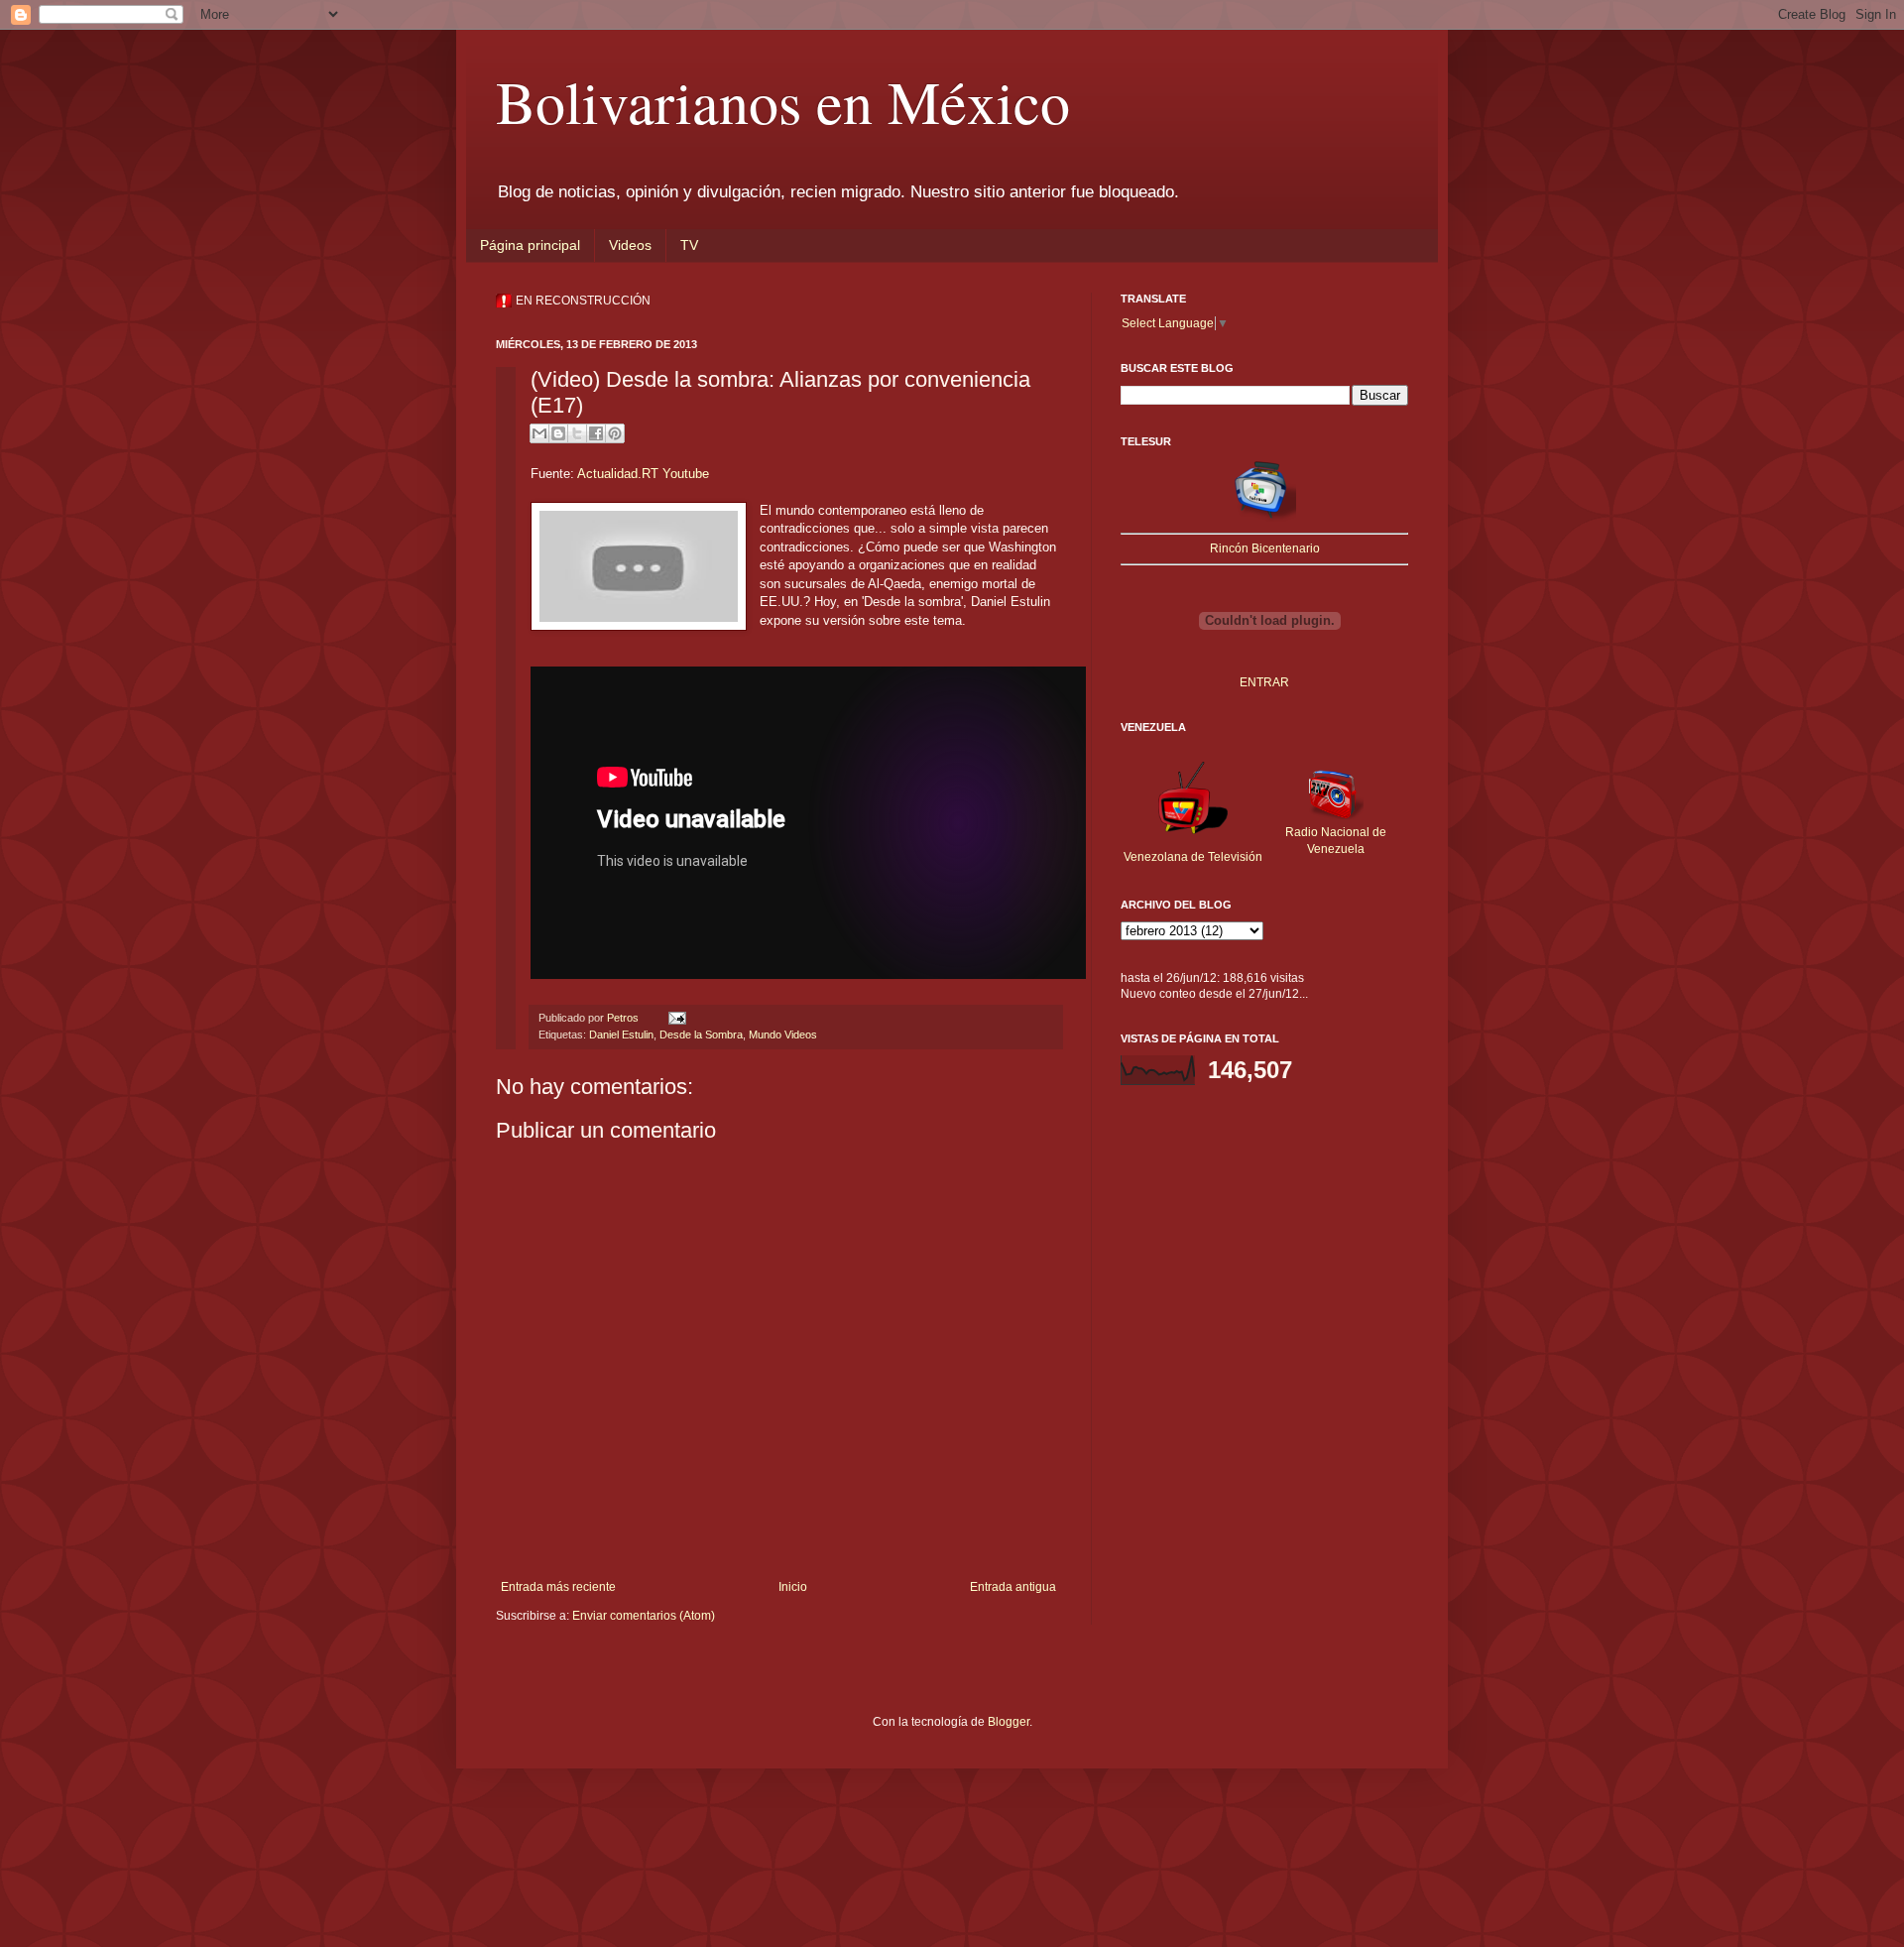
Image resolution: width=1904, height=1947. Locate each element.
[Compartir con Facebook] (596, 433)
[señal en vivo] (1264, 518)
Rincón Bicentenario (1265, 548)
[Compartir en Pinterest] (615, 433)
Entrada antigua (1013, 1587)
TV (689, 245)
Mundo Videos (783, 1034)
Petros (624, 1018)
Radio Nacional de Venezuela (1336, 841)
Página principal (530, 245)
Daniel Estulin (621, 1034)
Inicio (793, 1587)
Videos (630, 245)
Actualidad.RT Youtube (643, 474)
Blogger (1009, 1722)
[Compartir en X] (577, 433)
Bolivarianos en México (783, 101)
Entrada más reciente (558, 1587)
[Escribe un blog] (558, 433)
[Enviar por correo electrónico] (539, 433)
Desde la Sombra (701, 1034)
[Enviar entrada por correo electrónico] (675, 1018)
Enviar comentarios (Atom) (644, 1616)
